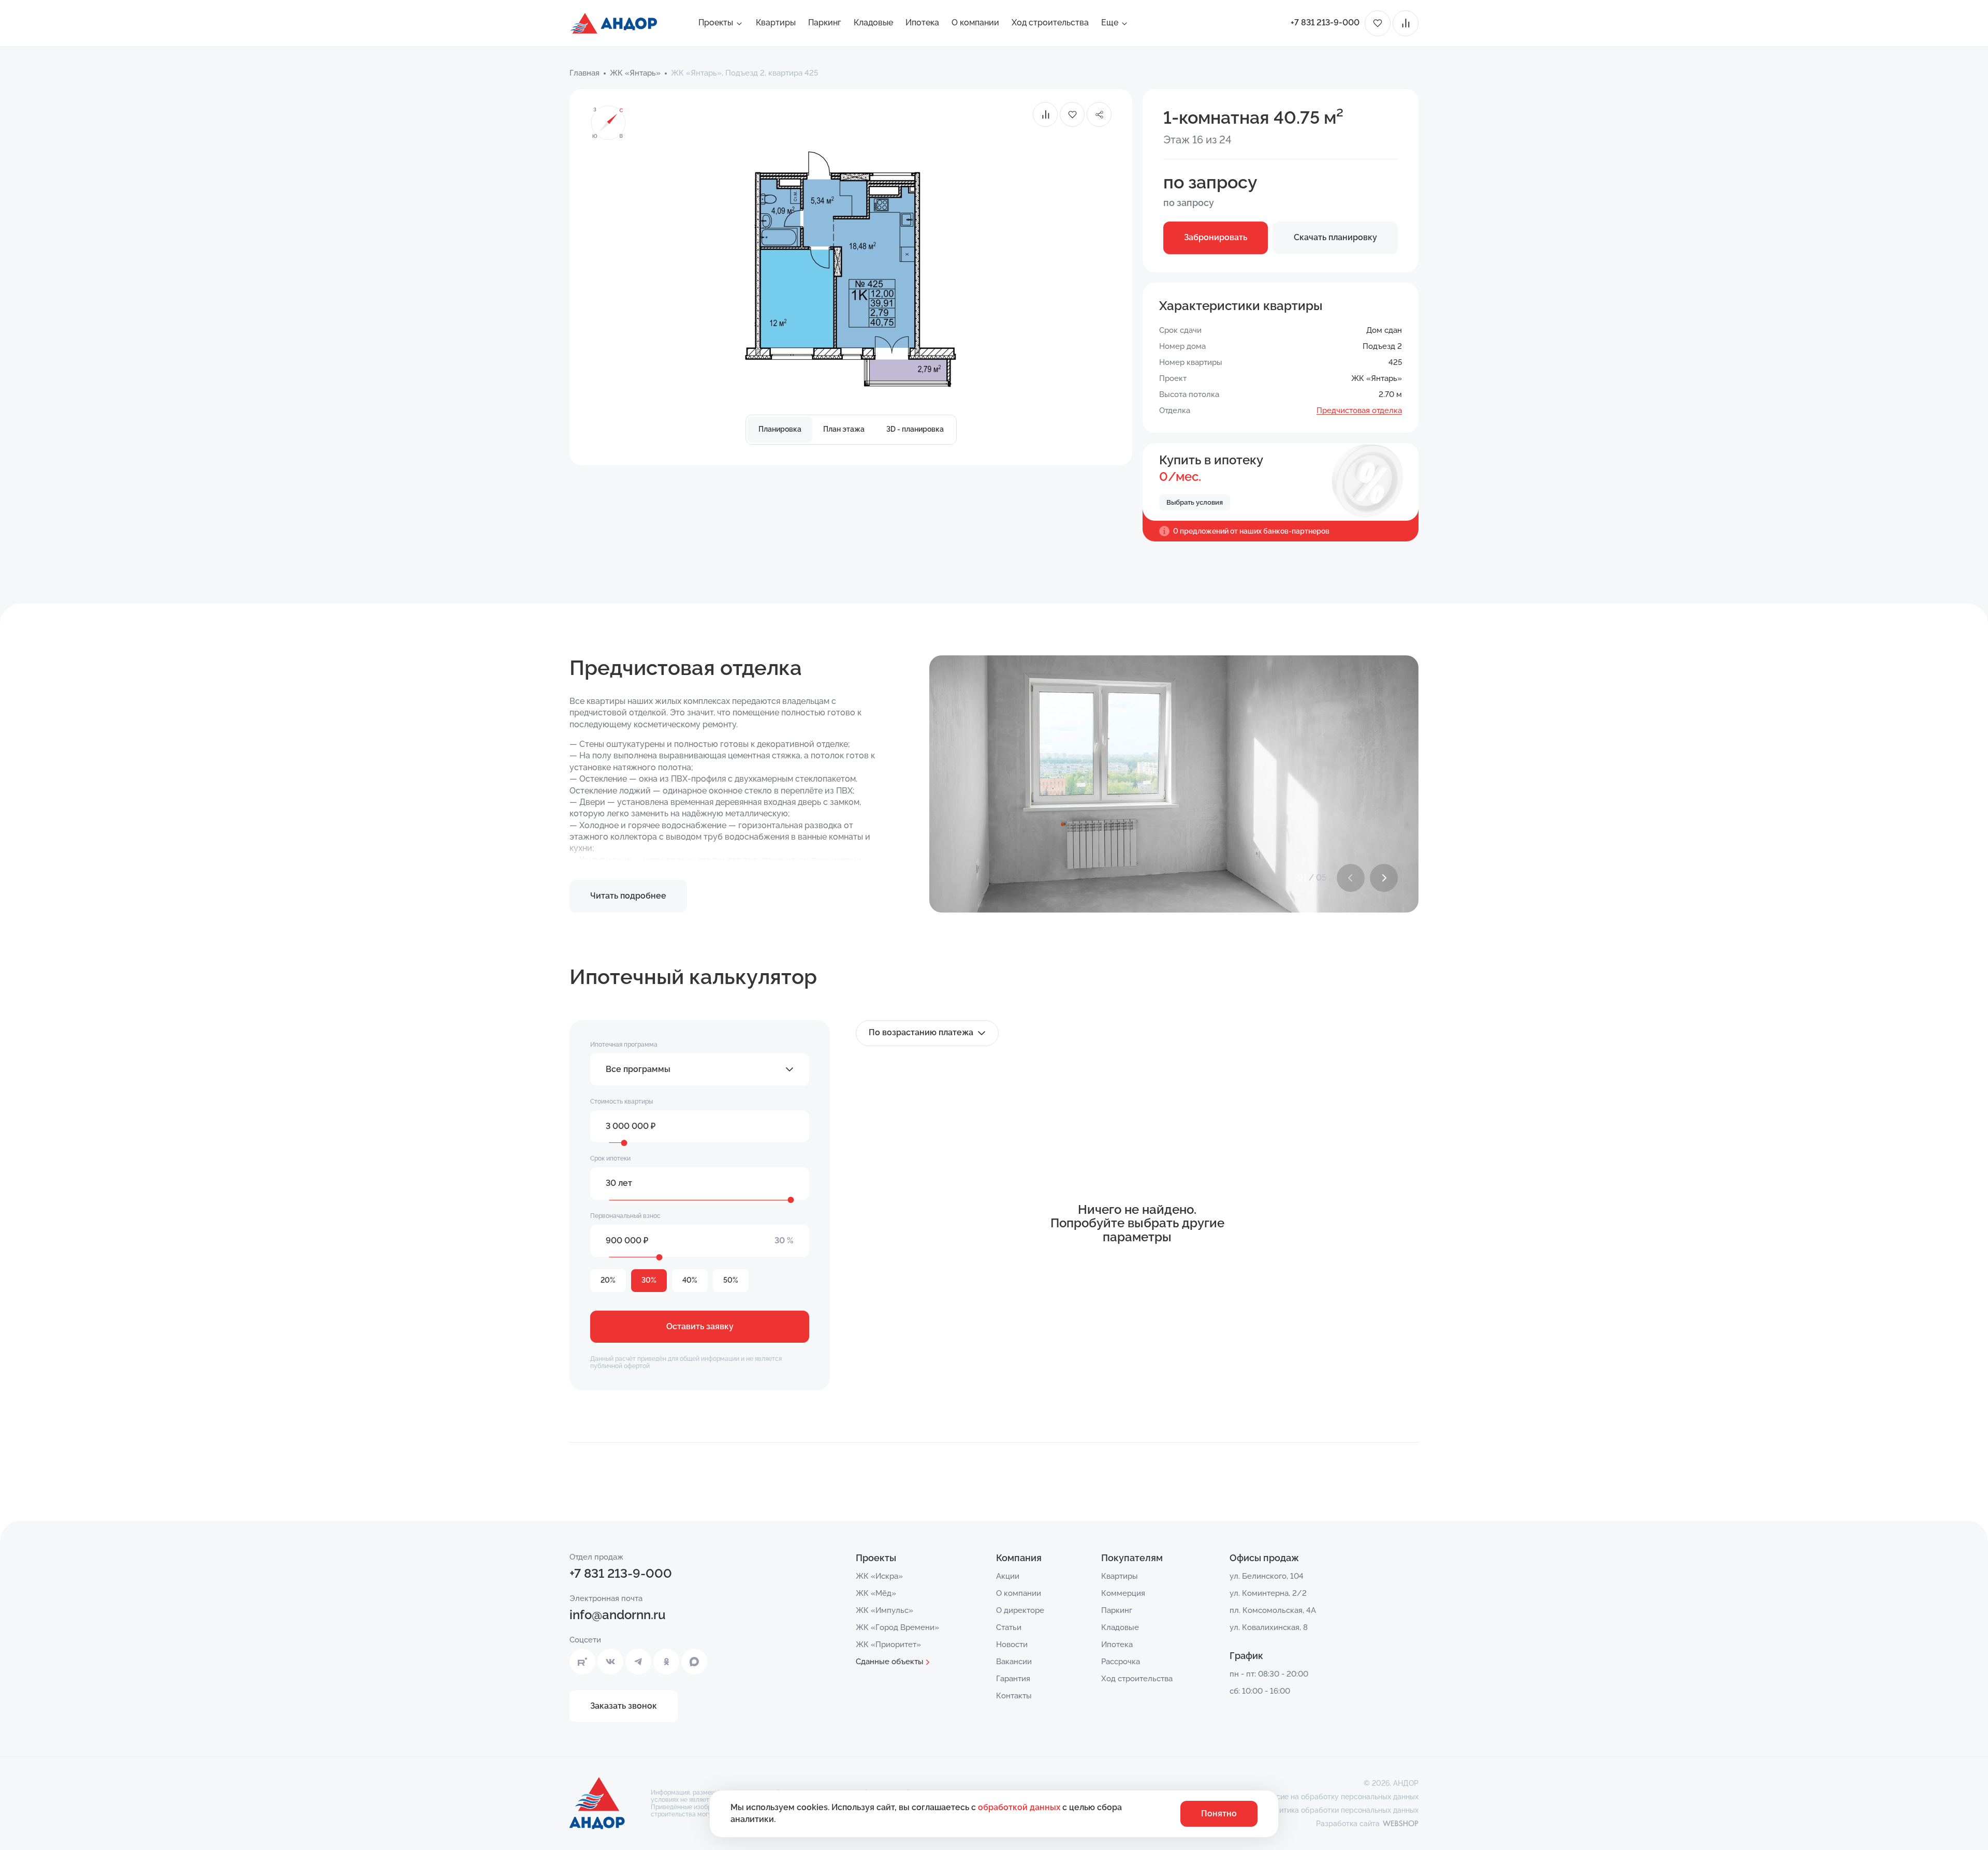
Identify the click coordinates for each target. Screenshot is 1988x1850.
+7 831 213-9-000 (1325, 23)
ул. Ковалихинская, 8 (1269, 1627)
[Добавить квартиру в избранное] (1072, 114)
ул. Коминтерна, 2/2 (1268, 1593)
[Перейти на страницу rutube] (582, 1662)
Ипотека (922, 23)
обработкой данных (1020, 1807)
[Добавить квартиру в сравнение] (1045, 114)
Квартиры (776, 23)
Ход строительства (1050, 23)
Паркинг (825, 23)
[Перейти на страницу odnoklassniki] (666, 1662)
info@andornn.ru (618, 1615)
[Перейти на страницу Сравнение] (1406, 23)
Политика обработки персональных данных (1342, 1810)
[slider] (624, 1143)
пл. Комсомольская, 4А (1273, 1610)
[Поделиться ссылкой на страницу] (1099, 114)
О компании (975, 23)
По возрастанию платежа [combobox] (921, 1032)
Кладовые (873, 23)
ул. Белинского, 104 (1267, 1576)
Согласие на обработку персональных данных (1337, 1797)
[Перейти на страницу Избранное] (1378, 23)
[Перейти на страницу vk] (610, 1662)
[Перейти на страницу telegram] (638, 1662)
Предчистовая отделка (1359, 410)
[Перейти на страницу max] (694, 1662)
